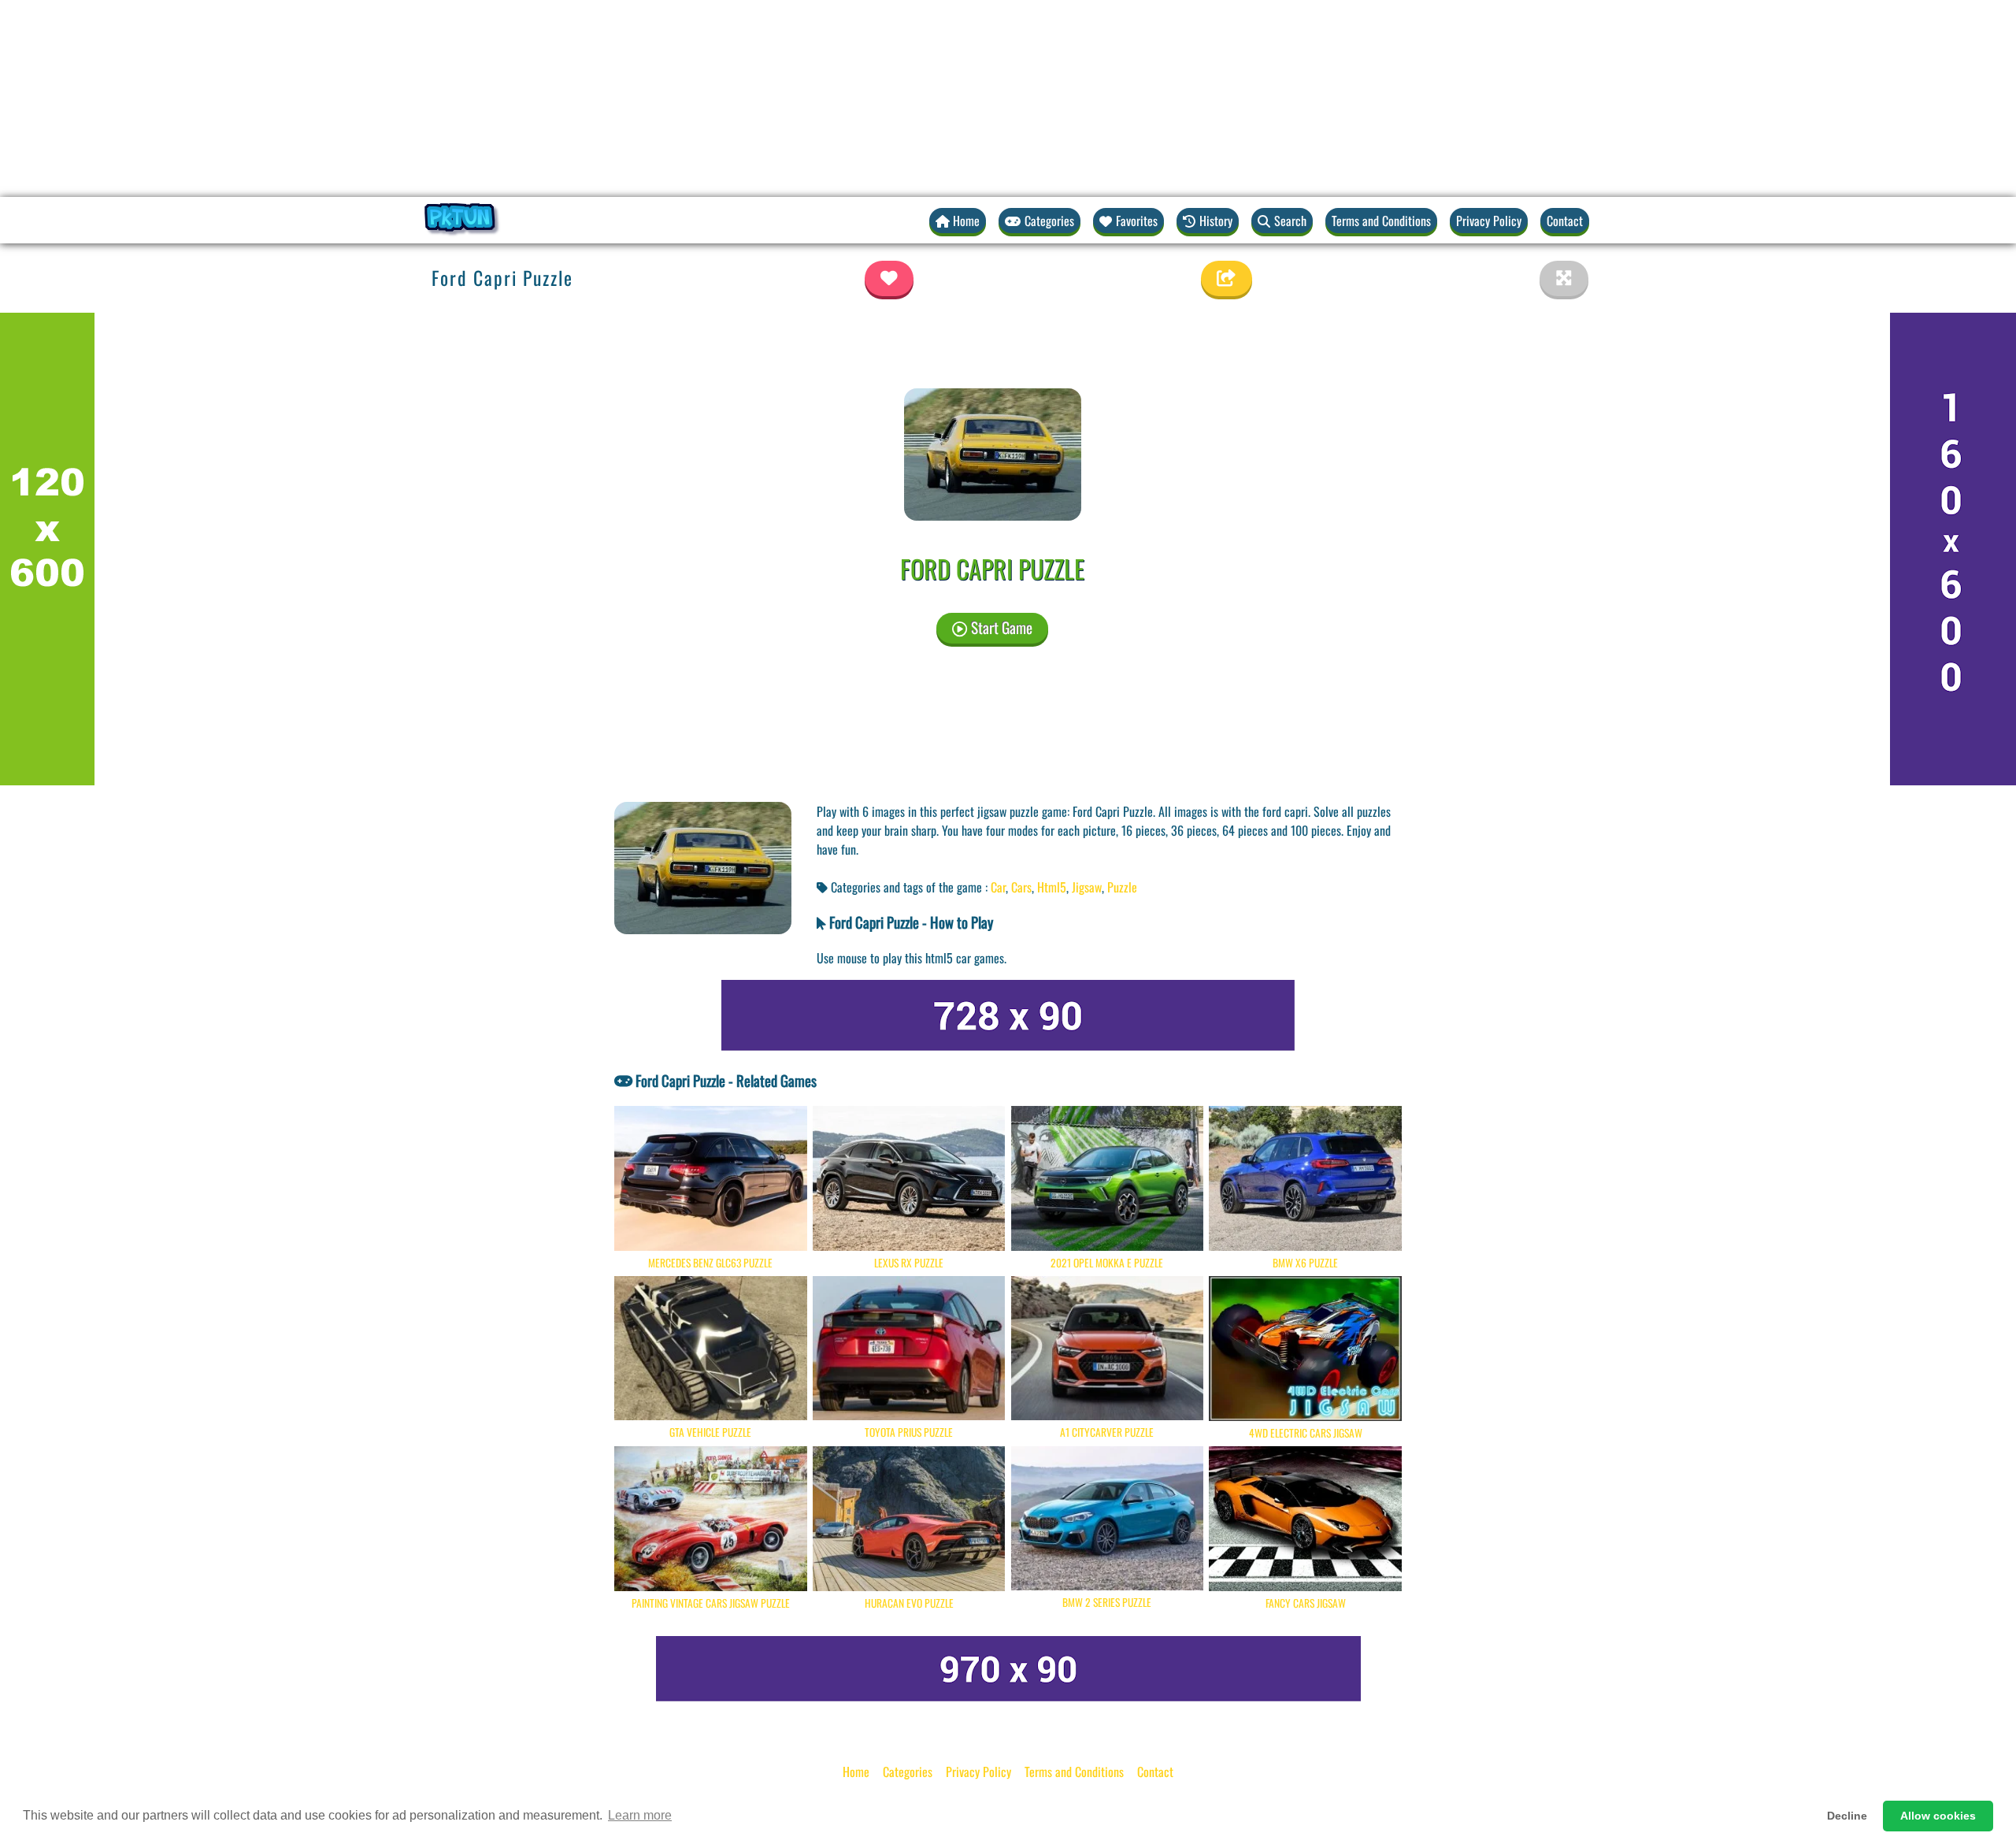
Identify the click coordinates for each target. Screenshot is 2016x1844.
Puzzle (1122, 887)
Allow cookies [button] (1938, 1816)
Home (856, 1772)
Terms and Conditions (1381, 221)
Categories (908, 1772)
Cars (1021, 887)
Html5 (1052, 887)
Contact (1565, 221)
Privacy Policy (1489, 221)
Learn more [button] (640, 1815)
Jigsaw (1087, 887)
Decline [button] (1847, 1816)
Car (998, 887)
